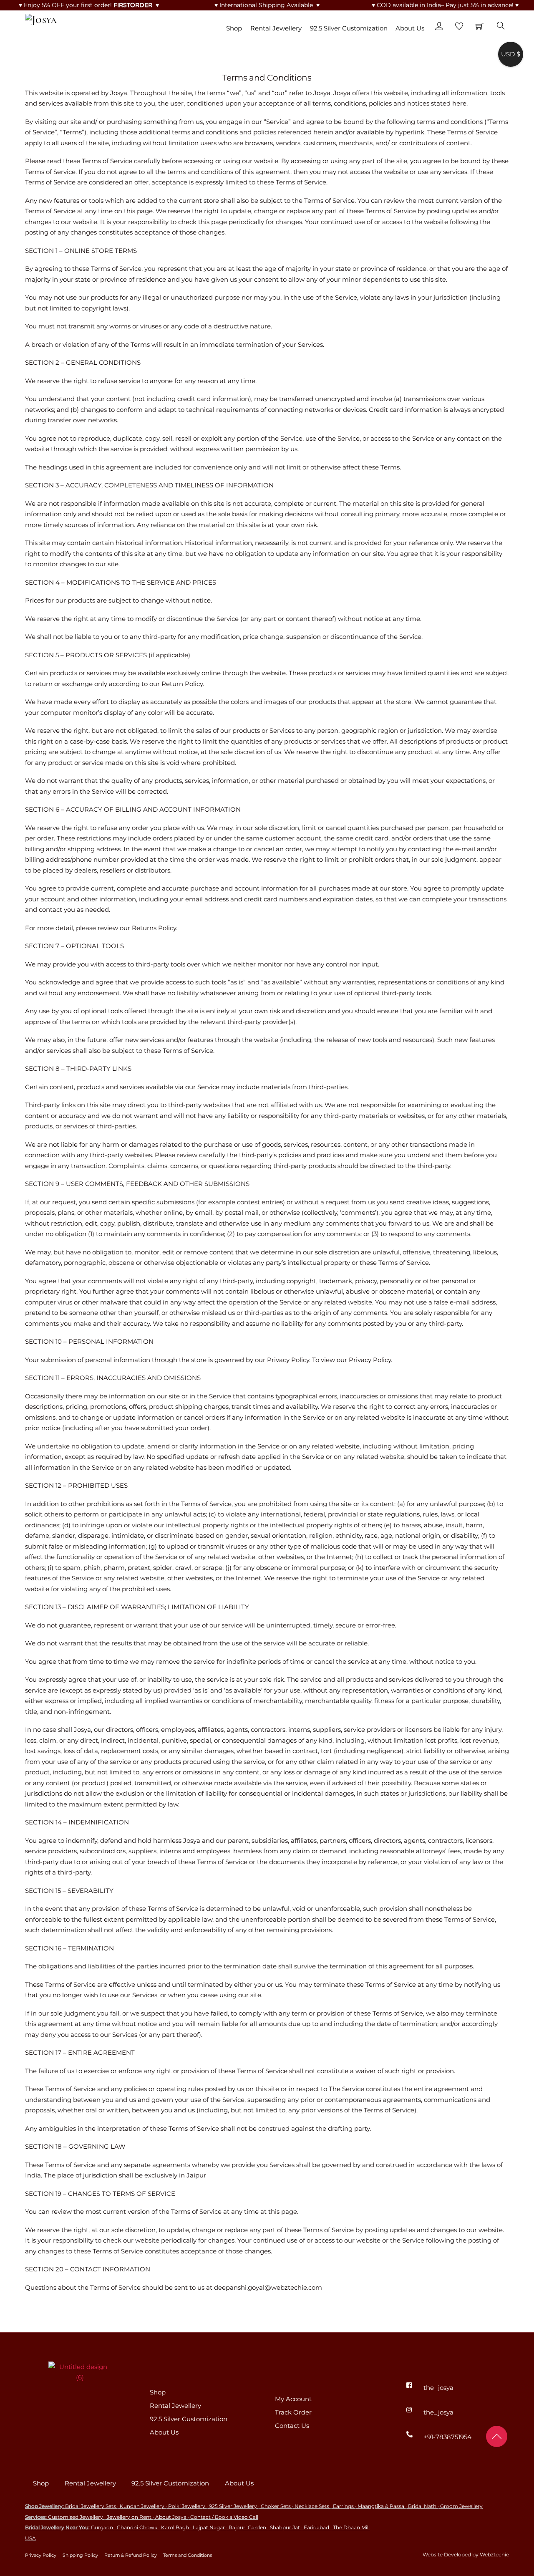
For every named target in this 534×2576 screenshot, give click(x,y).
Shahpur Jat (285, 2527)
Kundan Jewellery (142, 2506)
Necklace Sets (312, 2506)
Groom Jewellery (461, 2506)
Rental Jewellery (276, 28)
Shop (234, 28)
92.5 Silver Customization (349, 28)
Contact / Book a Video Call (224, 2517)
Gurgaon (102, 2527)
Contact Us (292, 2426)
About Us (410, 28)
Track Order (293, 2412)
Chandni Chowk (137, 2527)
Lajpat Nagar (209, 2527)
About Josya (171, 2517)
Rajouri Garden (247, 2527)
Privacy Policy (41, 2555)
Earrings (343, 2506)
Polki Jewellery (187, 2506)
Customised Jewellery (76, 2517)
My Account (293, 2399)
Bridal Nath (422, 2506)
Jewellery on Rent (129, 2517)
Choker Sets (276, 2506)
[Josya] (41, 18)
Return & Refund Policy (131, 2555)
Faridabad (316, 2527)
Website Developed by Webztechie (466, 2555)
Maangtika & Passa (381, 2506)
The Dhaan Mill (351, 2527)
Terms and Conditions (188, 2555)
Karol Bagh (175, 2527)
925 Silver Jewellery (233, 2506)
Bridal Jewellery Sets (91, 2506)
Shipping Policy (80, 2555)
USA (30, 2538)
